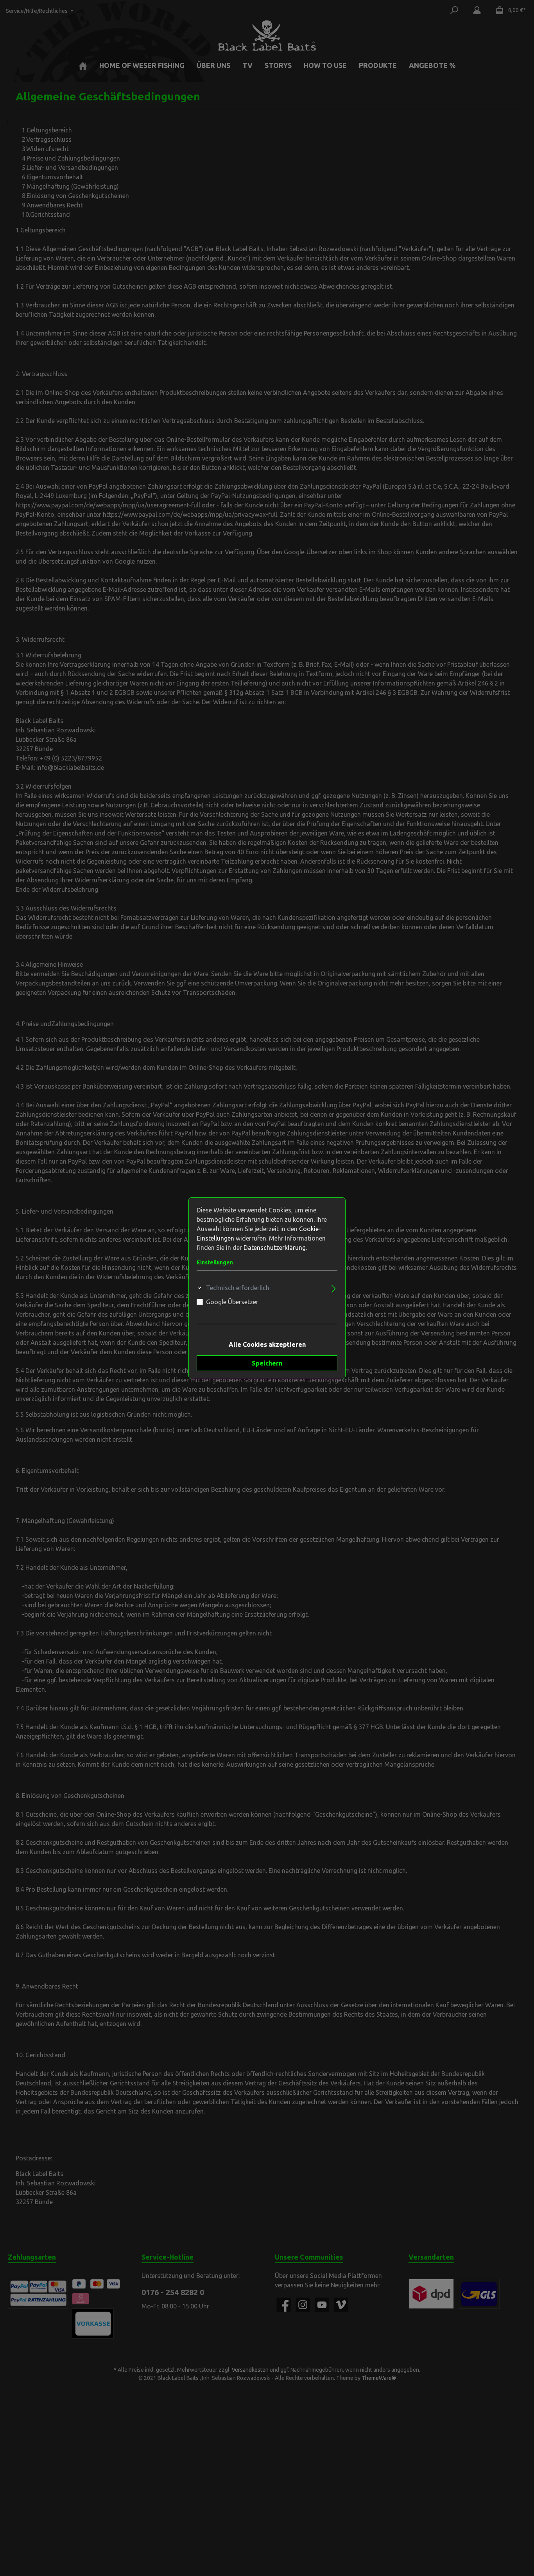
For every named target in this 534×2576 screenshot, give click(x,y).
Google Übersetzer (232, 1302)
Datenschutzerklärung (275, 1248)
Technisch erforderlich (238, 1288)
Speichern (267, 1363)
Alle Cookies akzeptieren (267, 1344)
